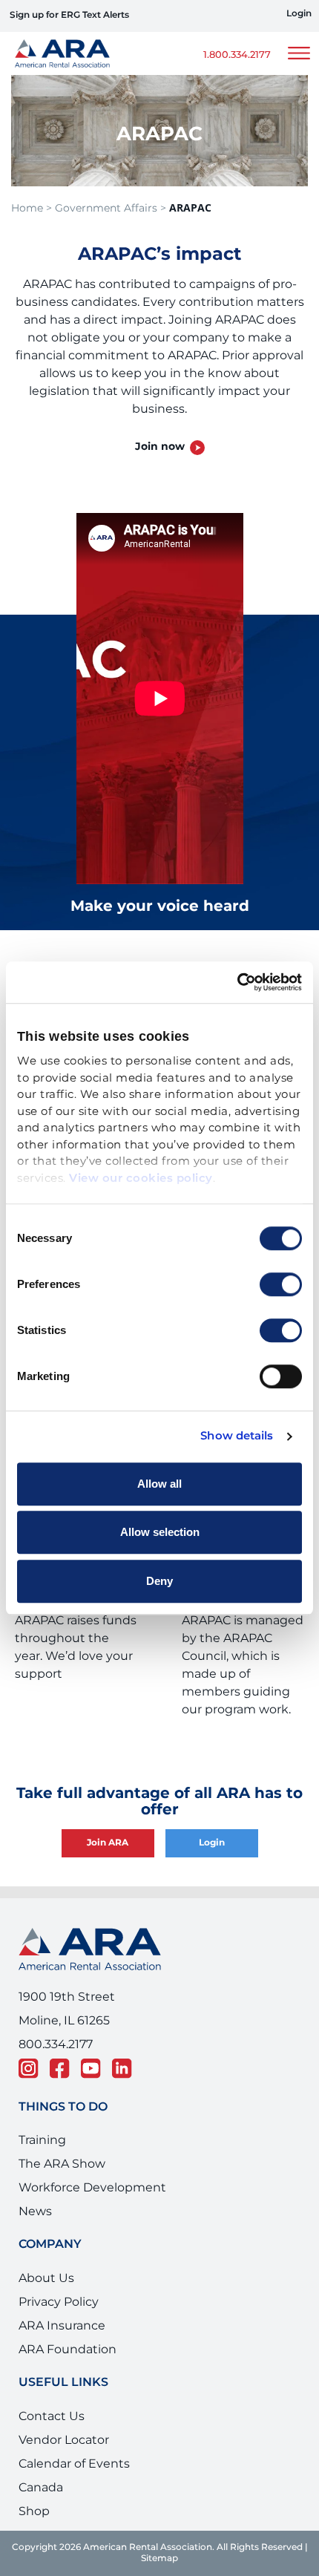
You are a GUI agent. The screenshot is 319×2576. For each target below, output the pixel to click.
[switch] (281, 1284)
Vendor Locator (64, 2440)
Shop (34, 2511)
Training (42, 2140)
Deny (159, 1581)
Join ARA (108, 1843)
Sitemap (159, 2559)
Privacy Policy (59, 2302)
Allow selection (160, 1532)
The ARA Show (62, 2164)
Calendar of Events (74, 2464)
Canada (41, 2488)
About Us (46, 2278)
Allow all (159, 1484)
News (35, 2211)
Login (299, 14)
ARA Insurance (62, 2326)
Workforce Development (92, 2188)
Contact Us (52, 2416)
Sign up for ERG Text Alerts (69, 15)
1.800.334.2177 (237, 55)
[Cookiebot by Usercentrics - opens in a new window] (237, 982)
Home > (32, 208)
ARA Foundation (68, 2350)
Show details (237, 1436)
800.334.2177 (56, 2044)
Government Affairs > (111, 208)
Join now (160, 447)
